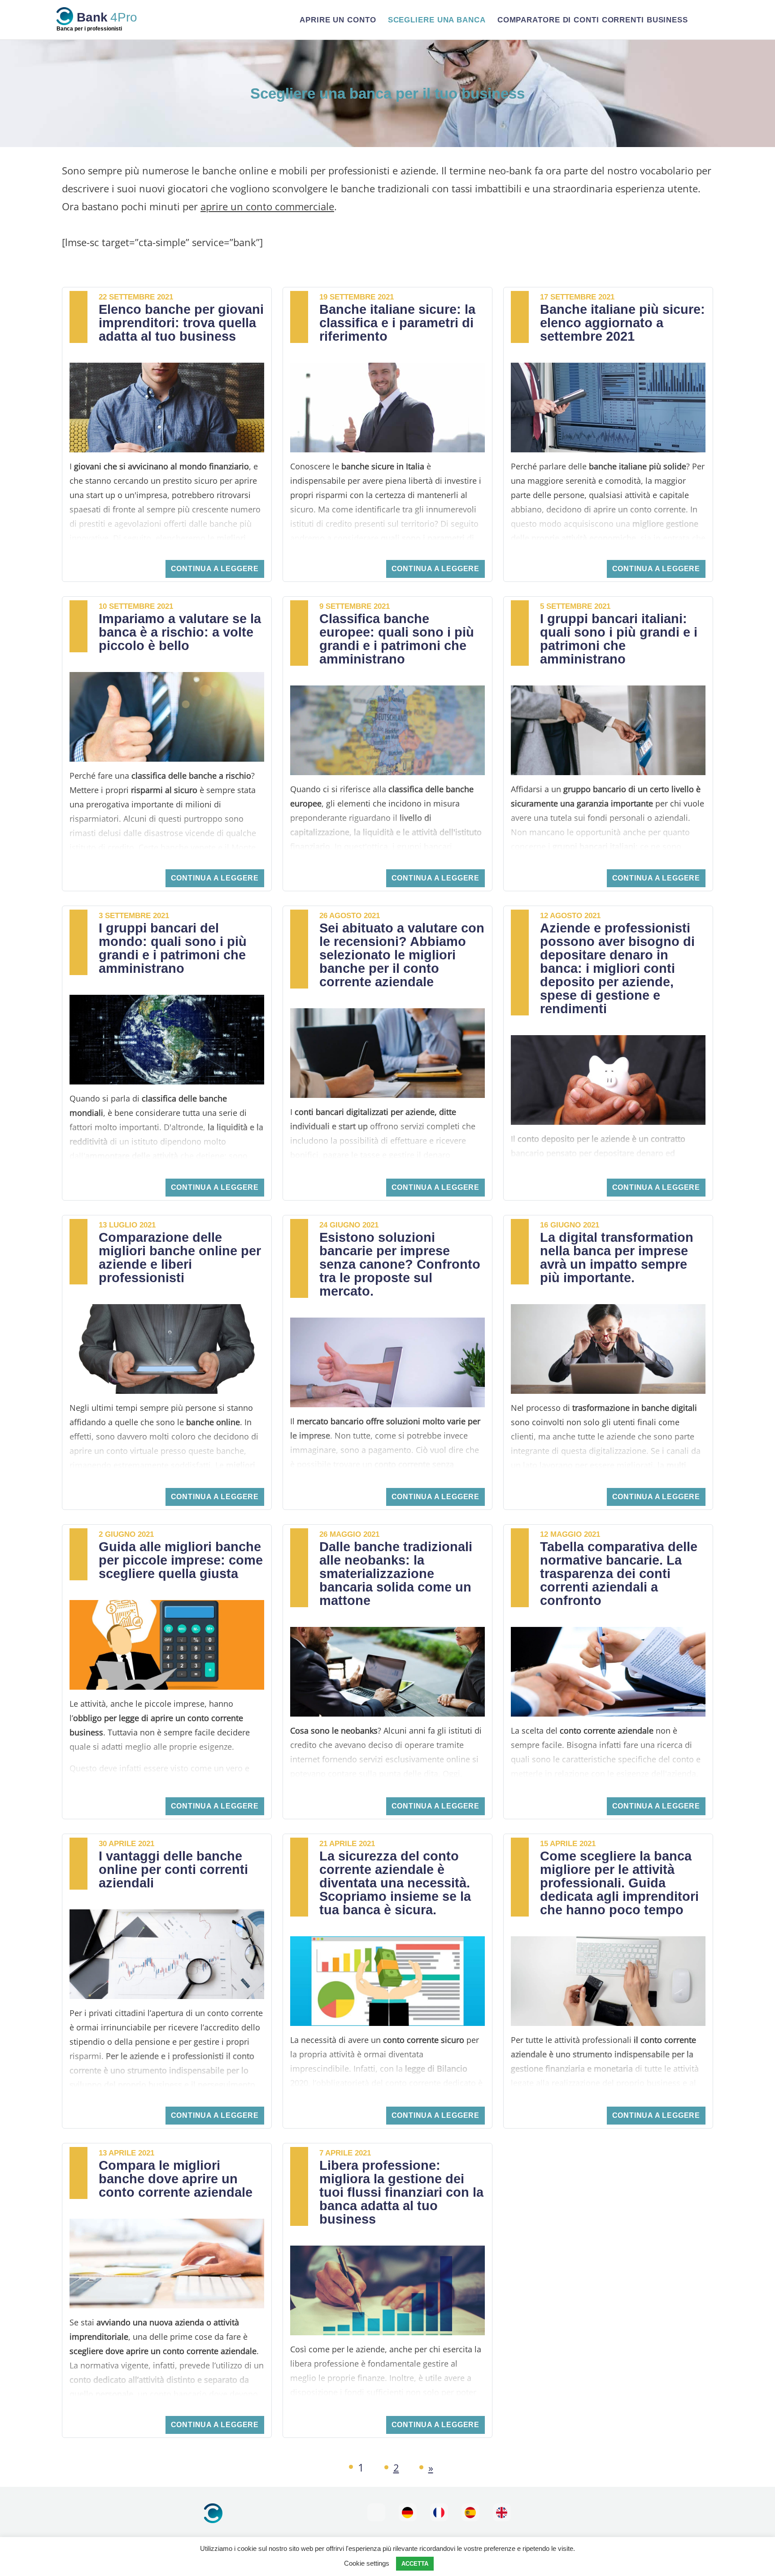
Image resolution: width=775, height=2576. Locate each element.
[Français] (439, 2512)
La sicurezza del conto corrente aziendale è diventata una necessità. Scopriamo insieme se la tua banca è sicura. (395, 1883)
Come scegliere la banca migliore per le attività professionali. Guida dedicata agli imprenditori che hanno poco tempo (619, 1883)
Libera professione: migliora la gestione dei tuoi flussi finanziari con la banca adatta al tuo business (401, 2192)
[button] (215, 569)
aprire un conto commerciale (267, 206)
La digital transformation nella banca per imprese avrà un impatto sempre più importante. (617, 1258)
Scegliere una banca (437, 20)
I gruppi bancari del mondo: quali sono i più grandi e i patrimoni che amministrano (173, 948)
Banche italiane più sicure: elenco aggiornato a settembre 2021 (623, 323)
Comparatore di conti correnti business (593, 20)
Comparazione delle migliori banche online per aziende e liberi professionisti (180, 1258)
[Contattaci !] (376, 2512)
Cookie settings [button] (367, 2563)
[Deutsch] (408, 2512)
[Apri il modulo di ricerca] (707, 20)
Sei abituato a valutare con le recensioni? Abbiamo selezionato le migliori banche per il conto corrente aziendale (402, 955)
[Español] (470, 2512)
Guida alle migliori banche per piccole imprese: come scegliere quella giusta (181, 1560)
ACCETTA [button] (415, 2564)
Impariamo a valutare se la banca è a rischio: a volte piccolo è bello (180, 632)
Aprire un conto (338, 20)
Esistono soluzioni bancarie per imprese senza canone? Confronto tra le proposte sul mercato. (400, 1264)
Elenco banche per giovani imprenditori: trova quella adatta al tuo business (181, 323)
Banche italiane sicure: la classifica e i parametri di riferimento (397, 323)
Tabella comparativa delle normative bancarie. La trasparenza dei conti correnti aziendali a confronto (619, 1574)
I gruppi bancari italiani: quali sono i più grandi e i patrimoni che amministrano (619, 639)
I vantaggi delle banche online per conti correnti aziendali (173, 1869)
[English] (502, 2512)
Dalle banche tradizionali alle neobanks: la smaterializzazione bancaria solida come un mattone (396, 1574)
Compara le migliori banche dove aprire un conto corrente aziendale (176, 2179)
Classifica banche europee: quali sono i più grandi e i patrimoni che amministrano (397, 639)
